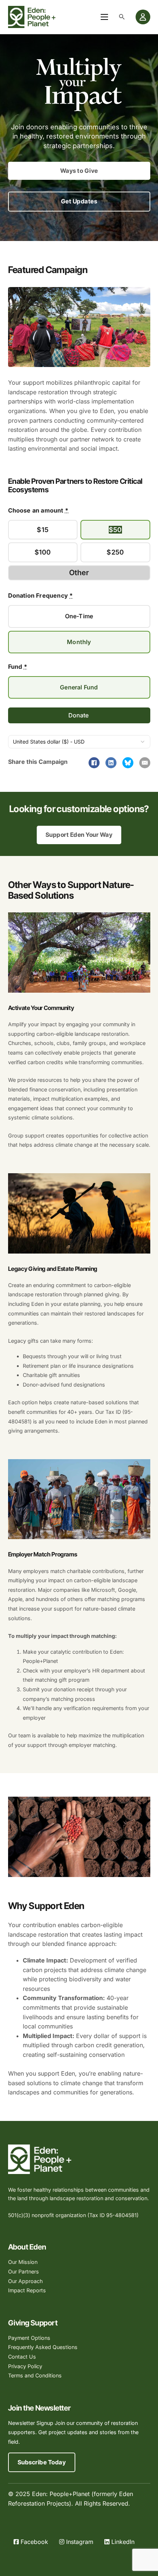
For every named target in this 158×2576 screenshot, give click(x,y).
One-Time (79, 616)
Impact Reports (27, 2290)
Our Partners (24, 2271)
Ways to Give (79, 171)
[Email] (145, 763)
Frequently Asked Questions (43, 2347)
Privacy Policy (25, 2366)
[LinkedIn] (111, 763)
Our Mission (23, 2262)
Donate (79, 715)
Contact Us (22, 2357)
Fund (18, 667)
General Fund (79, 687)
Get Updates (79, 201)
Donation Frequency (41, 595)
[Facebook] (94, 763)
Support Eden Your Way (79, 835)
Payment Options (29, 2338)
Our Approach (25, 2281)
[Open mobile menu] (104, 17)
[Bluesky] (128, 763)
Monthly (79, 642)
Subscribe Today (42, 2462)
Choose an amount (38, 510)
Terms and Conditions (35, 2375)
